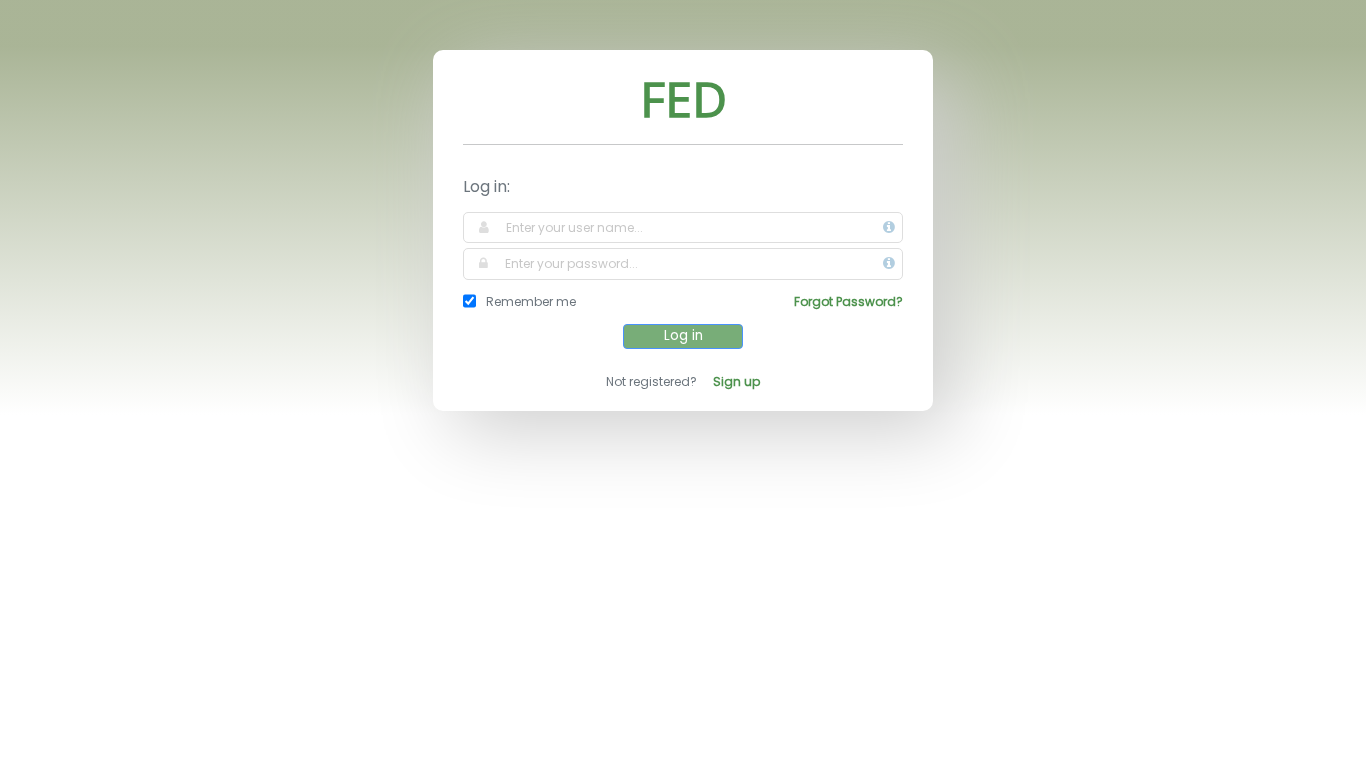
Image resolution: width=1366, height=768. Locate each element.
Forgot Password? (848, 301)
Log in (683, 335)
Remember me (531, 301)
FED (683, 98)
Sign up (736, 381)
